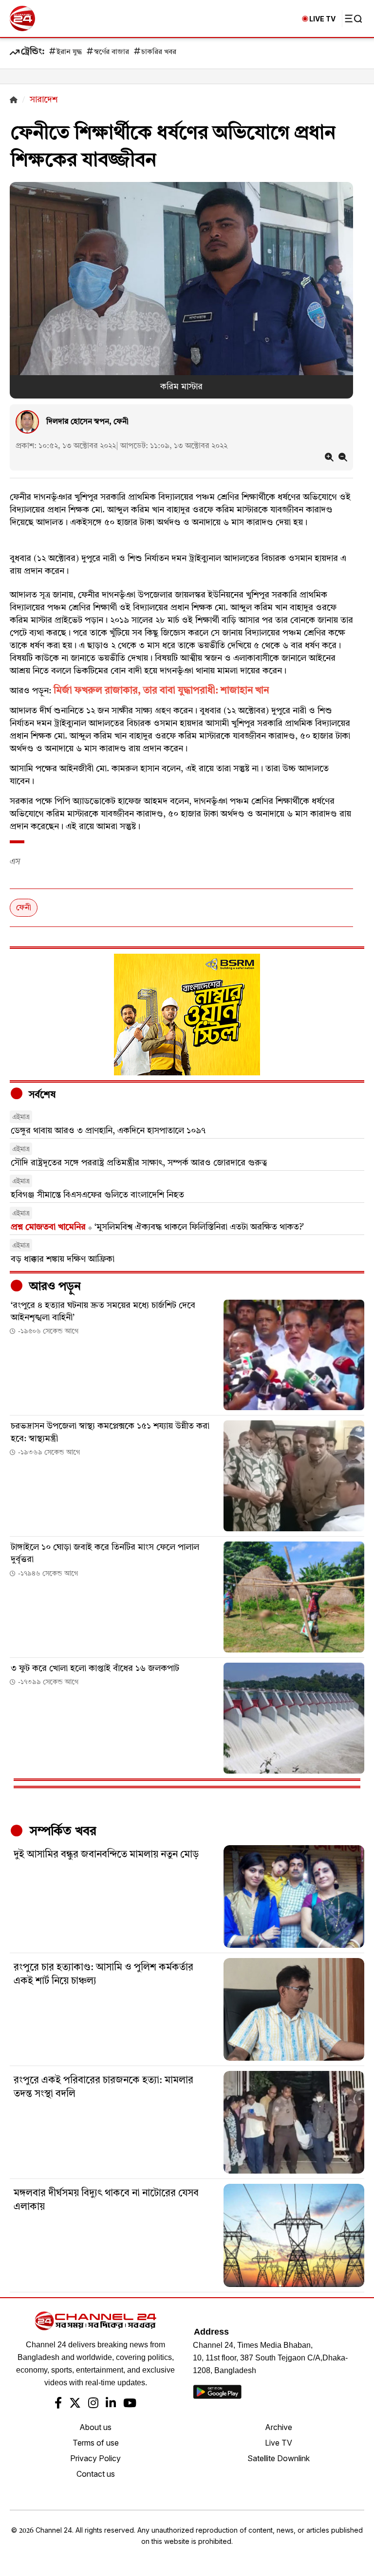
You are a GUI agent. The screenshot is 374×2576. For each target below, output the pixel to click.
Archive (279, 2427)
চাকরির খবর (159, 52)
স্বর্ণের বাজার (112, 52)
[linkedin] (111, 2404)
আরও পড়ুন (54, 1287)
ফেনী (24, 908)
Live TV (279, 2443)
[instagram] (93, 2404)
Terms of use (96, 2443)
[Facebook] (58, 2404)
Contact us (96, 2474)
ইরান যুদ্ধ (69, 52)
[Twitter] (75, 2404)
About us (95, 2427)
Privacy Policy (95, 2458)
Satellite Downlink (279, 2458)
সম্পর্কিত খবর (61, 1832)
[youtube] (130, 2404)
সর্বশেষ (41, 1095)
